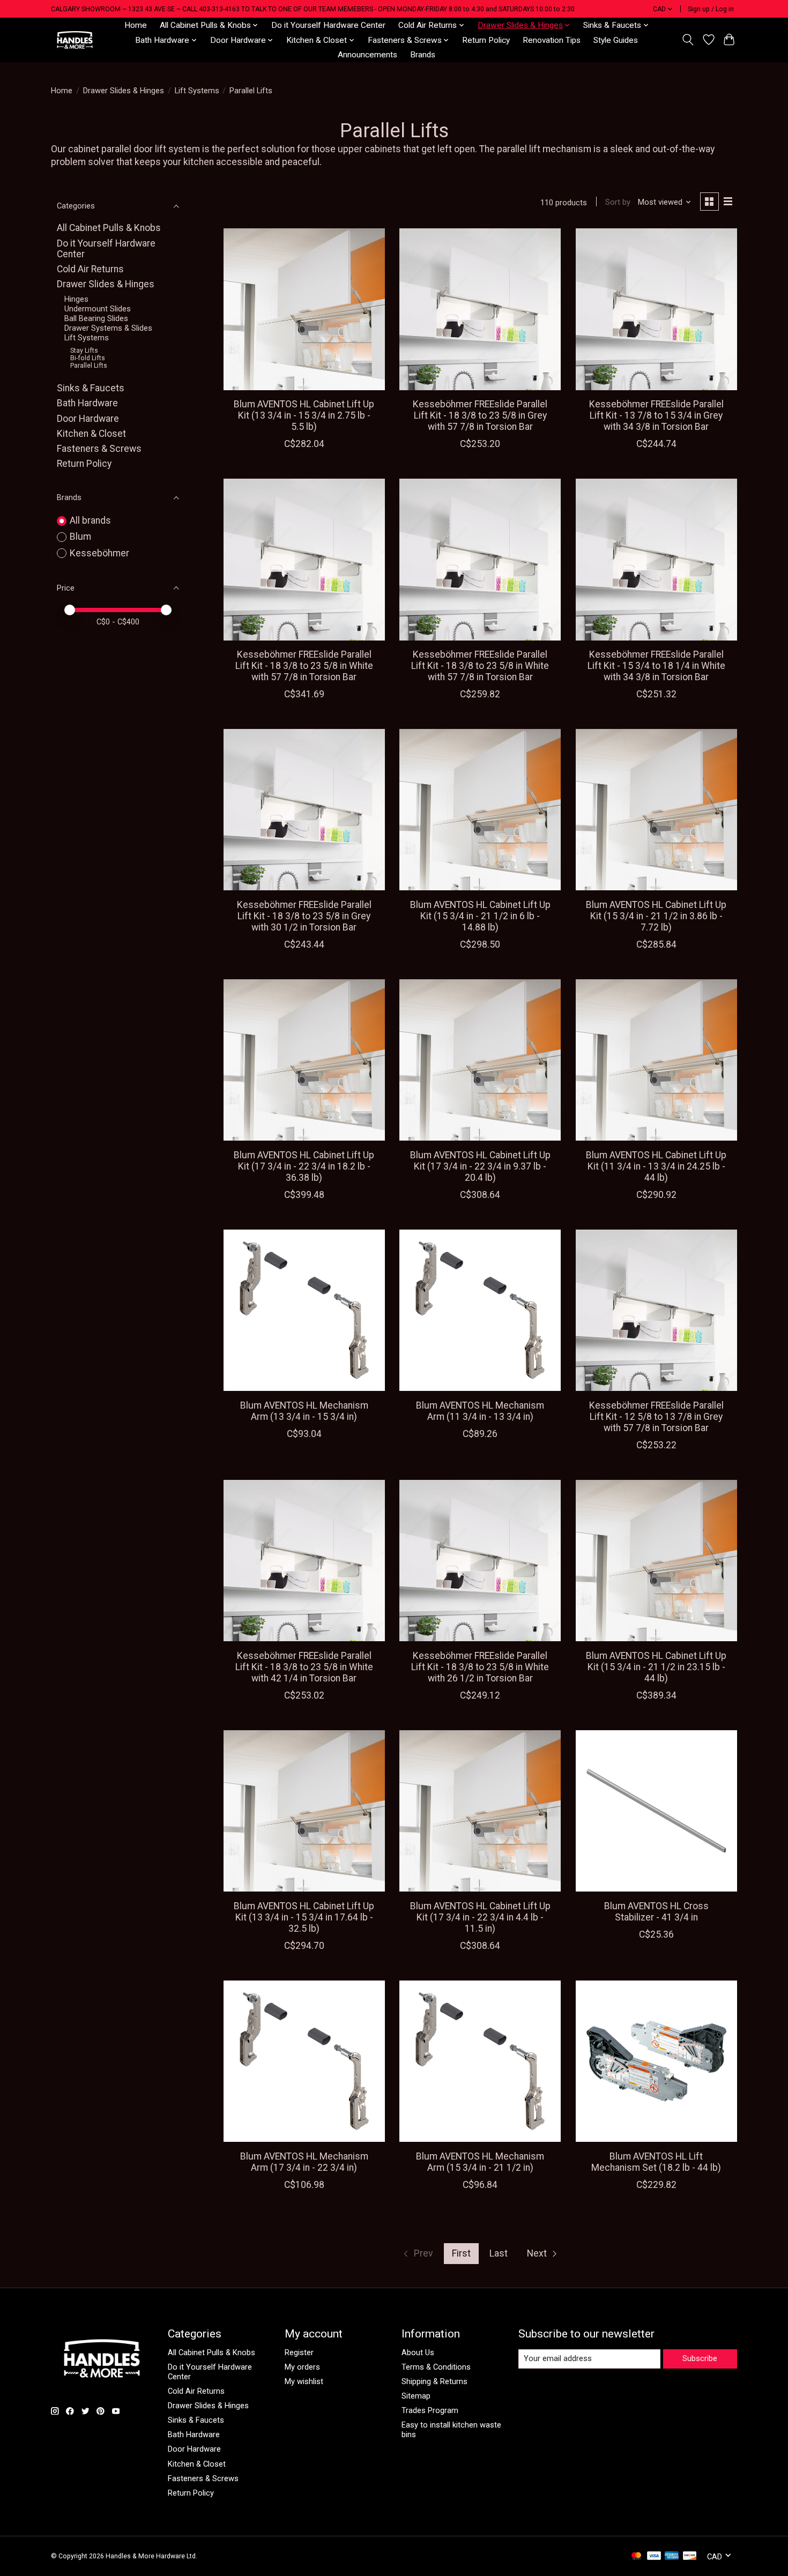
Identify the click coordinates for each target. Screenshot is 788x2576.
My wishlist (304, 2381)
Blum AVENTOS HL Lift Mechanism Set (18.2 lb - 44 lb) (656, 2162)
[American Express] (672, 2556)
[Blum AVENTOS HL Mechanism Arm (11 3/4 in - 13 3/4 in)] (480, 1310)
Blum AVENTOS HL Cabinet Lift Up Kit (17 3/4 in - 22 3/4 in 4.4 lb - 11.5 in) (480, 1917)
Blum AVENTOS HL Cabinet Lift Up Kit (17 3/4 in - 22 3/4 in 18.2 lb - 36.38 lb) (304, 1166)
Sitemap (416, 2396)
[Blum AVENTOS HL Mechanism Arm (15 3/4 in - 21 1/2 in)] (480, 2061)
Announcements (367, 55)
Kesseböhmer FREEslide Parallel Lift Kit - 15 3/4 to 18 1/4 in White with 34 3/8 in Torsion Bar (656, 666)
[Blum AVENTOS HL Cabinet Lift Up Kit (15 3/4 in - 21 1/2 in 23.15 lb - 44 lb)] (656, 1561)
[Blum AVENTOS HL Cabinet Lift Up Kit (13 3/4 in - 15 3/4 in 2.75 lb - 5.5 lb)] (304, 309)
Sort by (618, 202)
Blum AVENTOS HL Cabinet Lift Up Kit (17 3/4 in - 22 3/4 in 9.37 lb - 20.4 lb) (480, 1166)
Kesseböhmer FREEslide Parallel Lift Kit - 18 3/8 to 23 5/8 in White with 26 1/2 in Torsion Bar (480, 1667)
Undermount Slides (98, 309)
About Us (418, 2352)
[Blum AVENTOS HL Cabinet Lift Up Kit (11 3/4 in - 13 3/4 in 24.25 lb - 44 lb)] (656, 1060)
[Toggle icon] (688, 40)
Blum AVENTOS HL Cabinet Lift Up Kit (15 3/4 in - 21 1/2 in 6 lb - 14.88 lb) (480, 916)
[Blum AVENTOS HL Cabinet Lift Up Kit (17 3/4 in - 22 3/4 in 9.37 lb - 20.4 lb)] (480, 1060)
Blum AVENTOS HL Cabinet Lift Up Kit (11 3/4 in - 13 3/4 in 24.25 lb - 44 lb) (656, 1166)
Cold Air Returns (90, 269)
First (461, 2253)
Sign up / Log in (711, 9)
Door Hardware (88, 419)
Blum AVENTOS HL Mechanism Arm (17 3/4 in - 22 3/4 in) (304, 2162)
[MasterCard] (636, 2556)
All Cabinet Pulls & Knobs (109, 228)
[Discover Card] (690, 2556)
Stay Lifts (84, 351)
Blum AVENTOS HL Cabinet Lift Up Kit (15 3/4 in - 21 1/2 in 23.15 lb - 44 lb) (656, 1667)
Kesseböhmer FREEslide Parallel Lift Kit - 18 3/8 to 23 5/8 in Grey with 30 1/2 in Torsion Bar (304, 916)
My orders (302, 2367)
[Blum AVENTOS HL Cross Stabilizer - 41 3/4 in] (656, 1811)
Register (299, 2352)
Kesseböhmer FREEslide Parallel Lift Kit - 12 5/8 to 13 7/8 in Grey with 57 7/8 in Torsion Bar (656, 1417)
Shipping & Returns (434, 2381)
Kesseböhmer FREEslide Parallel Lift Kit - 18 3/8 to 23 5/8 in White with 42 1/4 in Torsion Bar (304, 1667)
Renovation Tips (552, 40)
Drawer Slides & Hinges (124, 91)
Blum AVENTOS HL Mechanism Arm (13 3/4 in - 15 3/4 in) (304, 1411)
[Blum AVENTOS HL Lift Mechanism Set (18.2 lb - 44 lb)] (656, 2061)
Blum (80, 537)
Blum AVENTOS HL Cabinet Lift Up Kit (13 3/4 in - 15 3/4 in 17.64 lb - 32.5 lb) (304, 1917)
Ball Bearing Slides (96, 318)
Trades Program (430, 2410)
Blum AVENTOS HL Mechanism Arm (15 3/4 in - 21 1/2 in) (480, 2162)
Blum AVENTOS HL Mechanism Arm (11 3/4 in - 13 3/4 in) (480, 1411)
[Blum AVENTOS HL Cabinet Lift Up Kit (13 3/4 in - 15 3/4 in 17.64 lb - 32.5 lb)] (304, 1811)
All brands (90, 520)
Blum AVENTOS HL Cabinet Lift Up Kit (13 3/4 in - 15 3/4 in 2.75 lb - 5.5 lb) (304, 415)
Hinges (76, 299)
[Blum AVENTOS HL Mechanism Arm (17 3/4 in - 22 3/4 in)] (304, 2061)
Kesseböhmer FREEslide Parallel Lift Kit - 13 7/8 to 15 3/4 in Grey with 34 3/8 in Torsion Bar (656, 415)
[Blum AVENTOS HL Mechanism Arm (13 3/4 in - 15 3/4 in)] (304, 1310)
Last (499, 2253)
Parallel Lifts (89, 366)
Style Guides (616, 40)
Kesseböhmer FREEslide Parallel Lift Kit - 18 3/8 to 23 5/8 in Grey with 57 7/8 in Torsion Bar (480, 415)
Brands (423, 55)
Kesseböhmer (99, 553)
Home (136, 25)
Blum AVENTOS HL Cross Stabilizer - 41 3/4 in (656, 1912)
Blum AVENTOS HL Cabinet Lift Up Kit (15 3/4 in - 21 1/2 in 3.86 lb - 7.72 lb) (656, 916)
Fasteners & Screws (99, 449)
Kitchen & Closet (91, 434)
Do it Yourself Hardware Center (328, 25)
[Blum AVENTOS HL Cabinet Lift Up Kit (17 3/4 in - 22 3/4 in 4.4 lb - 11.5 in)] (480, 1811)
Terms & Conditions (436, 2367)
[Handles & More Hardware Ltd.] (75, 40)
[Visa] (654, 2556)
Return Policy (486, 40)
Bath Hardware (87, 403)
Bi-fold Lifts (88, 358)
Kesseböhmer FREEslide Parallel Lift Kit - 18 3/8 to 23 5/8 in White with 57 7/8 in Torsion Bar (304, 666)
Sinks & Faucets (91, 388)
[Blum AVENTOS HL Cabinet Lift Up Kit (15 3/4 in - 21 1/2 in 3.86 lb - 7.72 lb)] (656, 810)
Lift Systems (197, 91)
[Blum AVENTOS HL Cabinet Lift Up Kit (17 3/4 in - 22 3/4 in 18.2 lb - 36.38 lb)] (304, 1060)
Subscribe (700, 2358)
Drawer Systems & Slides (108, 328)
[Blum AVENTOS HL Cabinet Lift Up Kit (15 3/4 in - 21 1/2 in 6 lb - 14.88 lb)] (480, 810)
